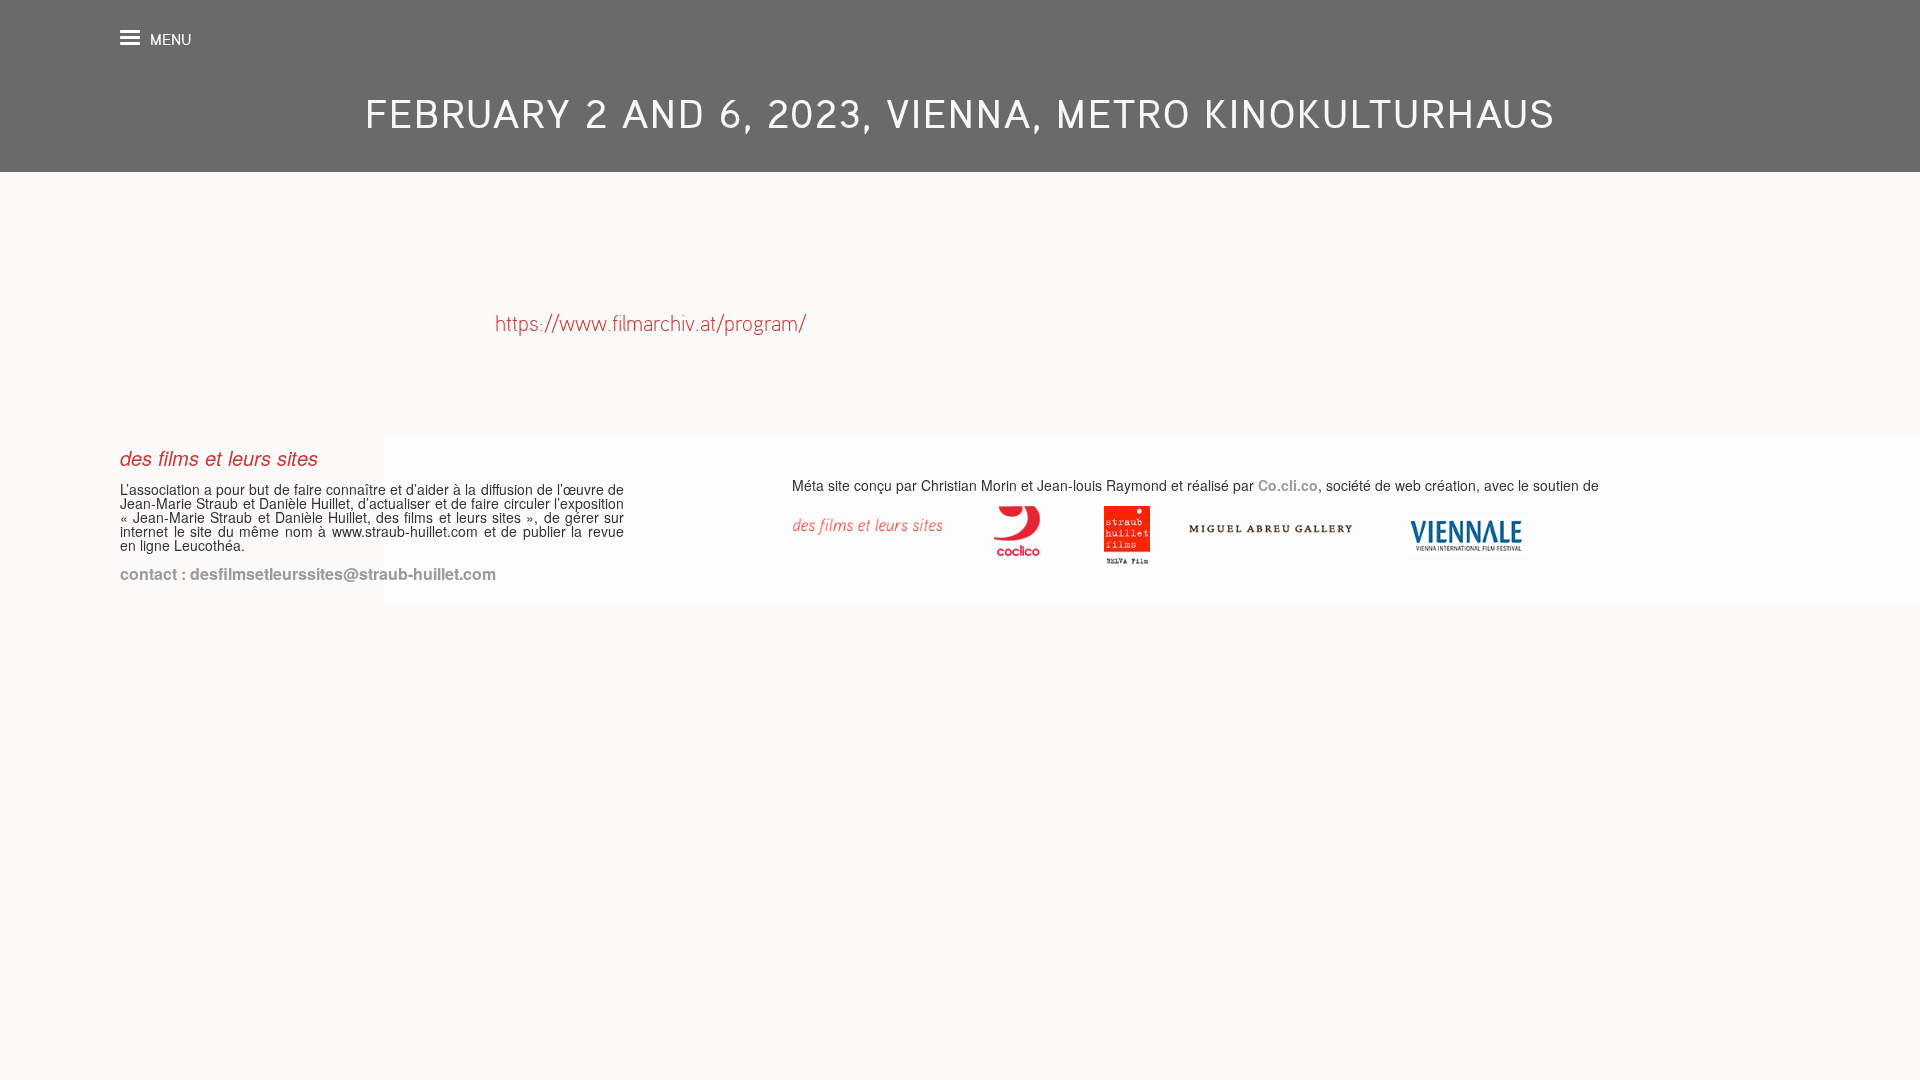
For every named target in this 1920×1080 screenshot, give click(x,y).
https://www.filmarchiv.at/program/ (651, 324)
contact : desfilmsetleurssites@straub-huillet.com (308, 573)
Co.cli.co (1288, 485)
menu (170, 39)
